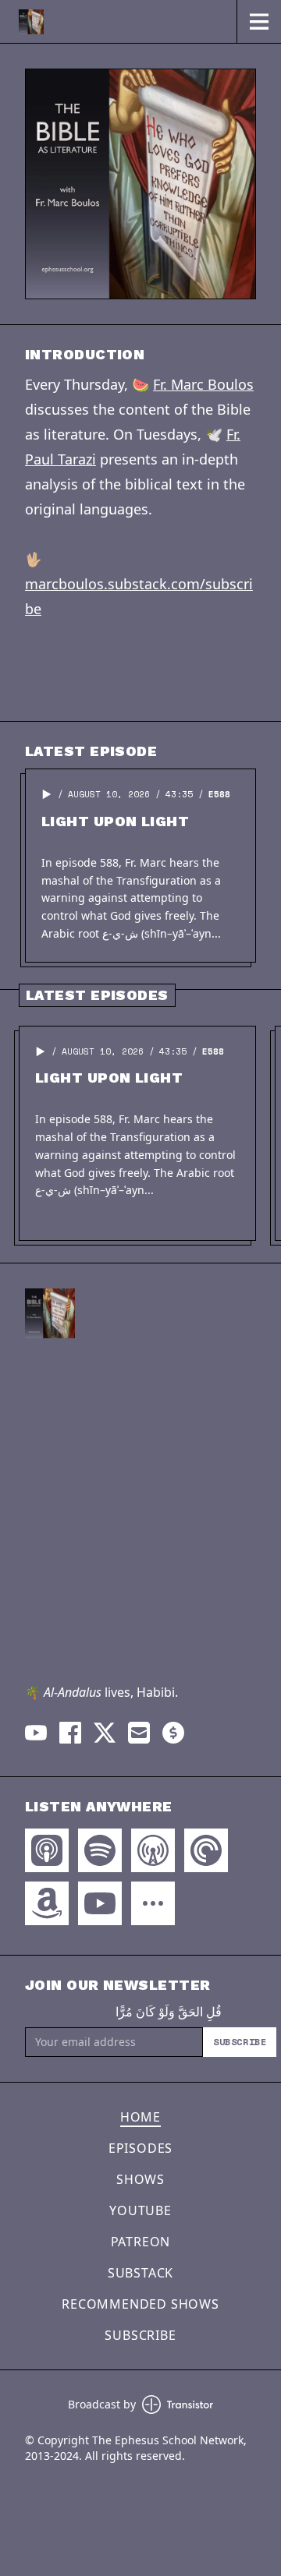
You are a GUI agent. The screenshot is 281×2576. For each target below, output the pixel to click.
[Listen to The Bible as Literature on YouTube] (100, 1903)
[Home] (118, 21)
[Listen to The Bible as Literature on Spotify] (100, 1850)
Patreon (141, 2242)
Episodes (140, 2148)
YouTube (140, 2210)
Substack (140, 2273)
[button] (47, 794)
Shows (140, 2179)
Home (140, 2117)
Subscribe (240, 2042)
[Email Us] (139, 1733)
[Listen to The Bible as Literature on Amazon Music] (47, 1903)
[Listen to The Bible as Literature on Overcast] (153, 1850)
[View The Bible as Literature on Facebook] (70, 1733)
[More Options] (153, 1903)
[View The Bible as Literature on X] (105, 1733)
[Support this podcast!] (173, 1733)
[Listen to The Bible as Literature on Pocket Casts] (206, 1850)
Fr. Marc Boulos (203, 384)
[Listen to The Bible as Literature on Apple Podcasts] (47, 1850)
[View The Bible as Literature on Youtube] (36, 1733)
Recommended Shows (140, 2304)
